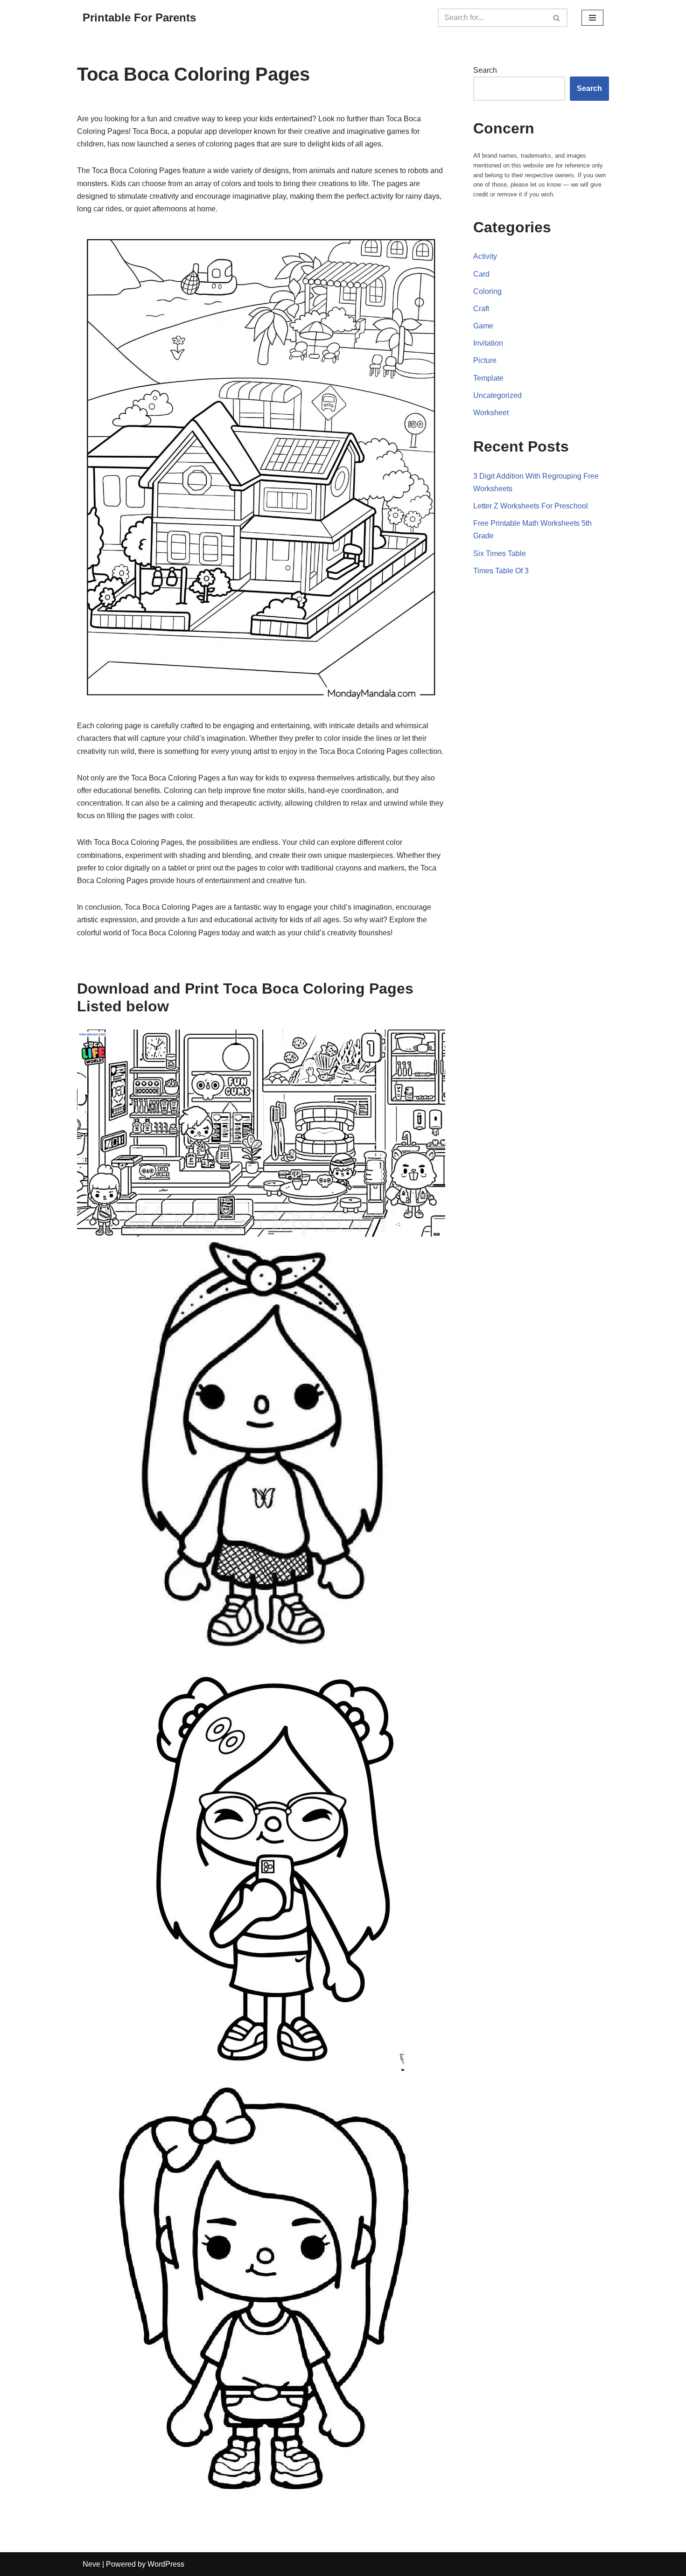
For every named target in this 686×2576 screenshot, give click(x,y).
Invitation (488, 343)
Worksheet (491, 413)
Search (485, 70)
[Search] (557, 18)
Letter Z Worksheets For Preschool (531, 506)
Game (483, 326)
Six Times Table (500, 553)
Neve (91, 2564)
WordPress (166, 2564)
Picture (485, 360)
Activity (485, 256)
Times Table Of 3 (501, 571)
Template (488, 378)
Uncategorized (497, 395)
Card (481, 274)
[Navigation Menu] (592, 18)
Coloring (487, 291)
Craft (481, 309)
